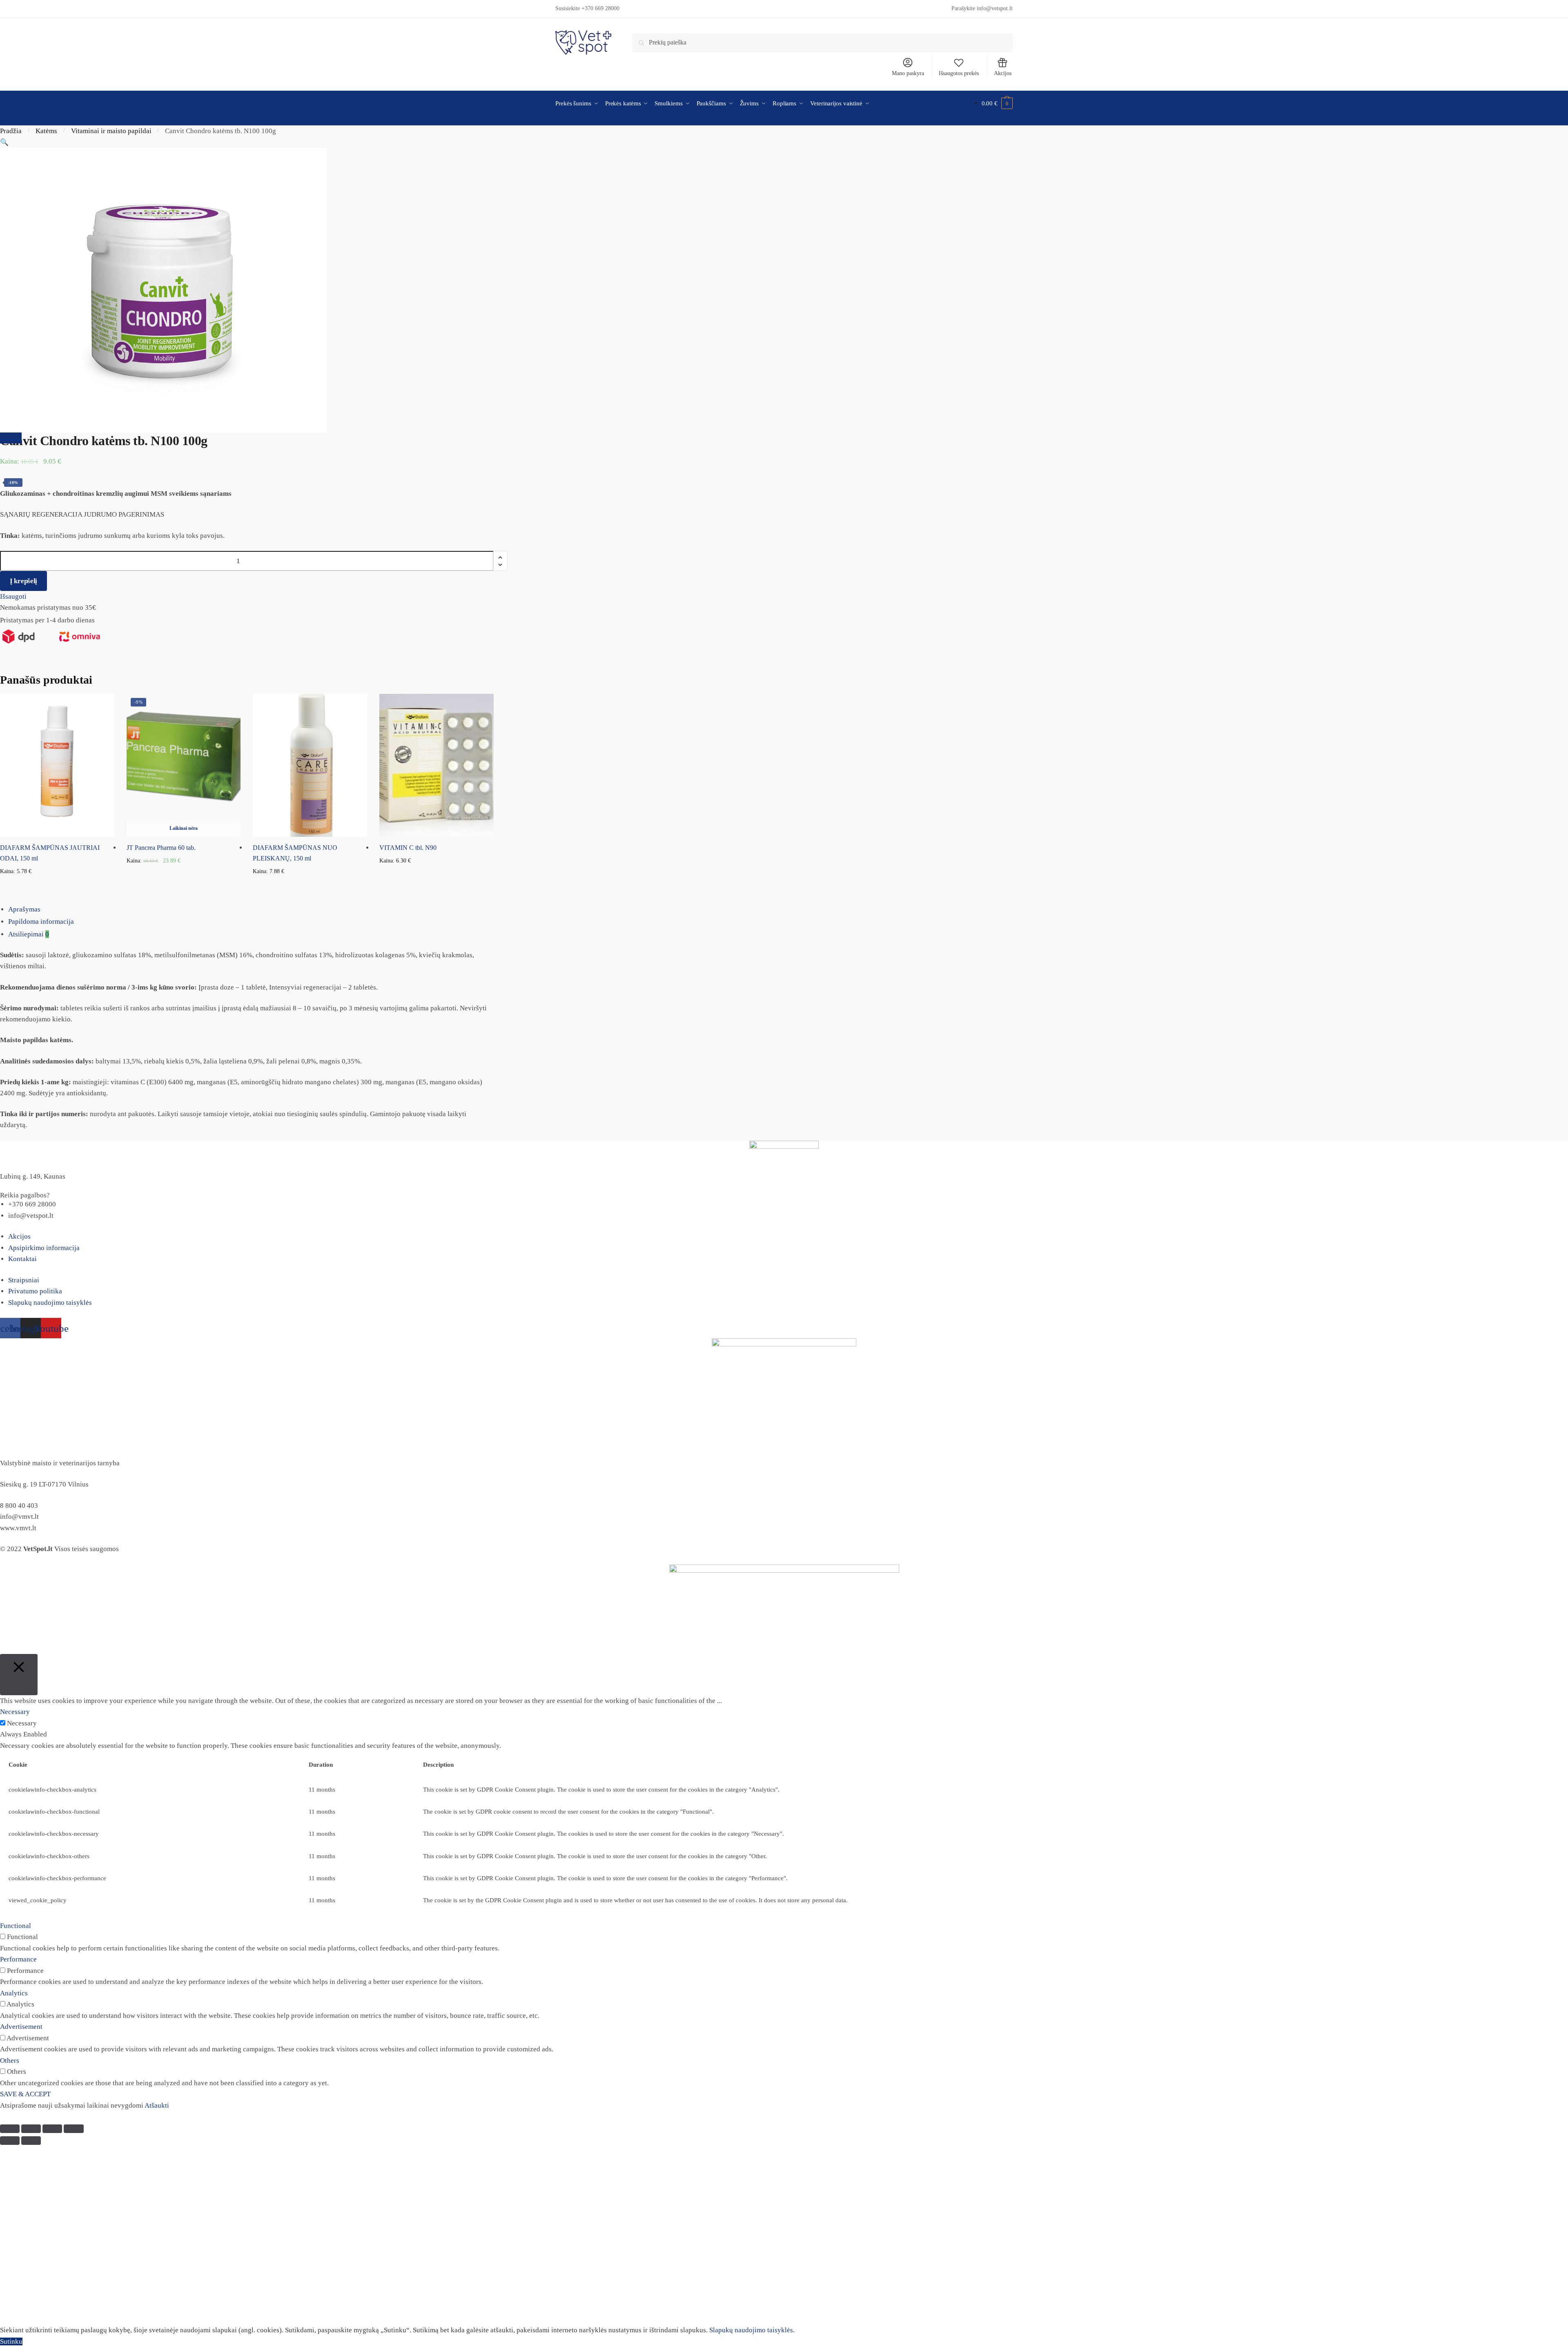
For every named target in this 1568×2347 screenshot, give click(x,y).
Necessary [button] (15, 1712)
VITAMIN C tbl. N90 (408, 848)
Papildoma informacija (41, 922)
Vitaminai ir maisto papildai (111, 131)
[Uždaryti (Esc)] (10, 2129)
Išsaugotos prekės (959, 73)
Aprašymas (24, 909)
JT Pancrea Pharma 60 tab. (161, 848)
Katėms (46, 131)
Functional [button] (16, 1926)
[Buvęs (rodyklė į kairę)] (10, 2141)
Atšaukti (157, 2105)
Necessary (22, 1723)
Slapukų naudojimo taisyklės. (752, 2330)
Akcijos (1003, 73)
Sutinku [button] (11, 2341)
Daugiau (184, 884)
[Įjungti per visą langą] (52, 2129)
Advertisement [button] (21, 2027)
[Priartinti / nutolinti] (73, 2129)
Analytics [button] (14, 1993)
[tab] (788, 909)
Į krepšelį (23, 581)
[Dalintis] (31, 2129)
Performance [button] (18, 1959)
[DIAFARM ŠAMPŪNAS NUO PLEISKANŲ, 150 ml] (310, 765)
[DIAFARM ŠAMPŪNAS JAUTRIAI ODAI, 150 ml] (57, 765)
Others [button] (10, 2061)
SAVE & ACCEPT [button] (25, 2094)
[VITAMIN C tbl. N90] (437, 765)
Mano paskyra (908, 73)
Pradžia (11, 131)
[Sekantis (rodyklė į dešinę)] (31, 2141)
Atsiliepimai (29, 934)
